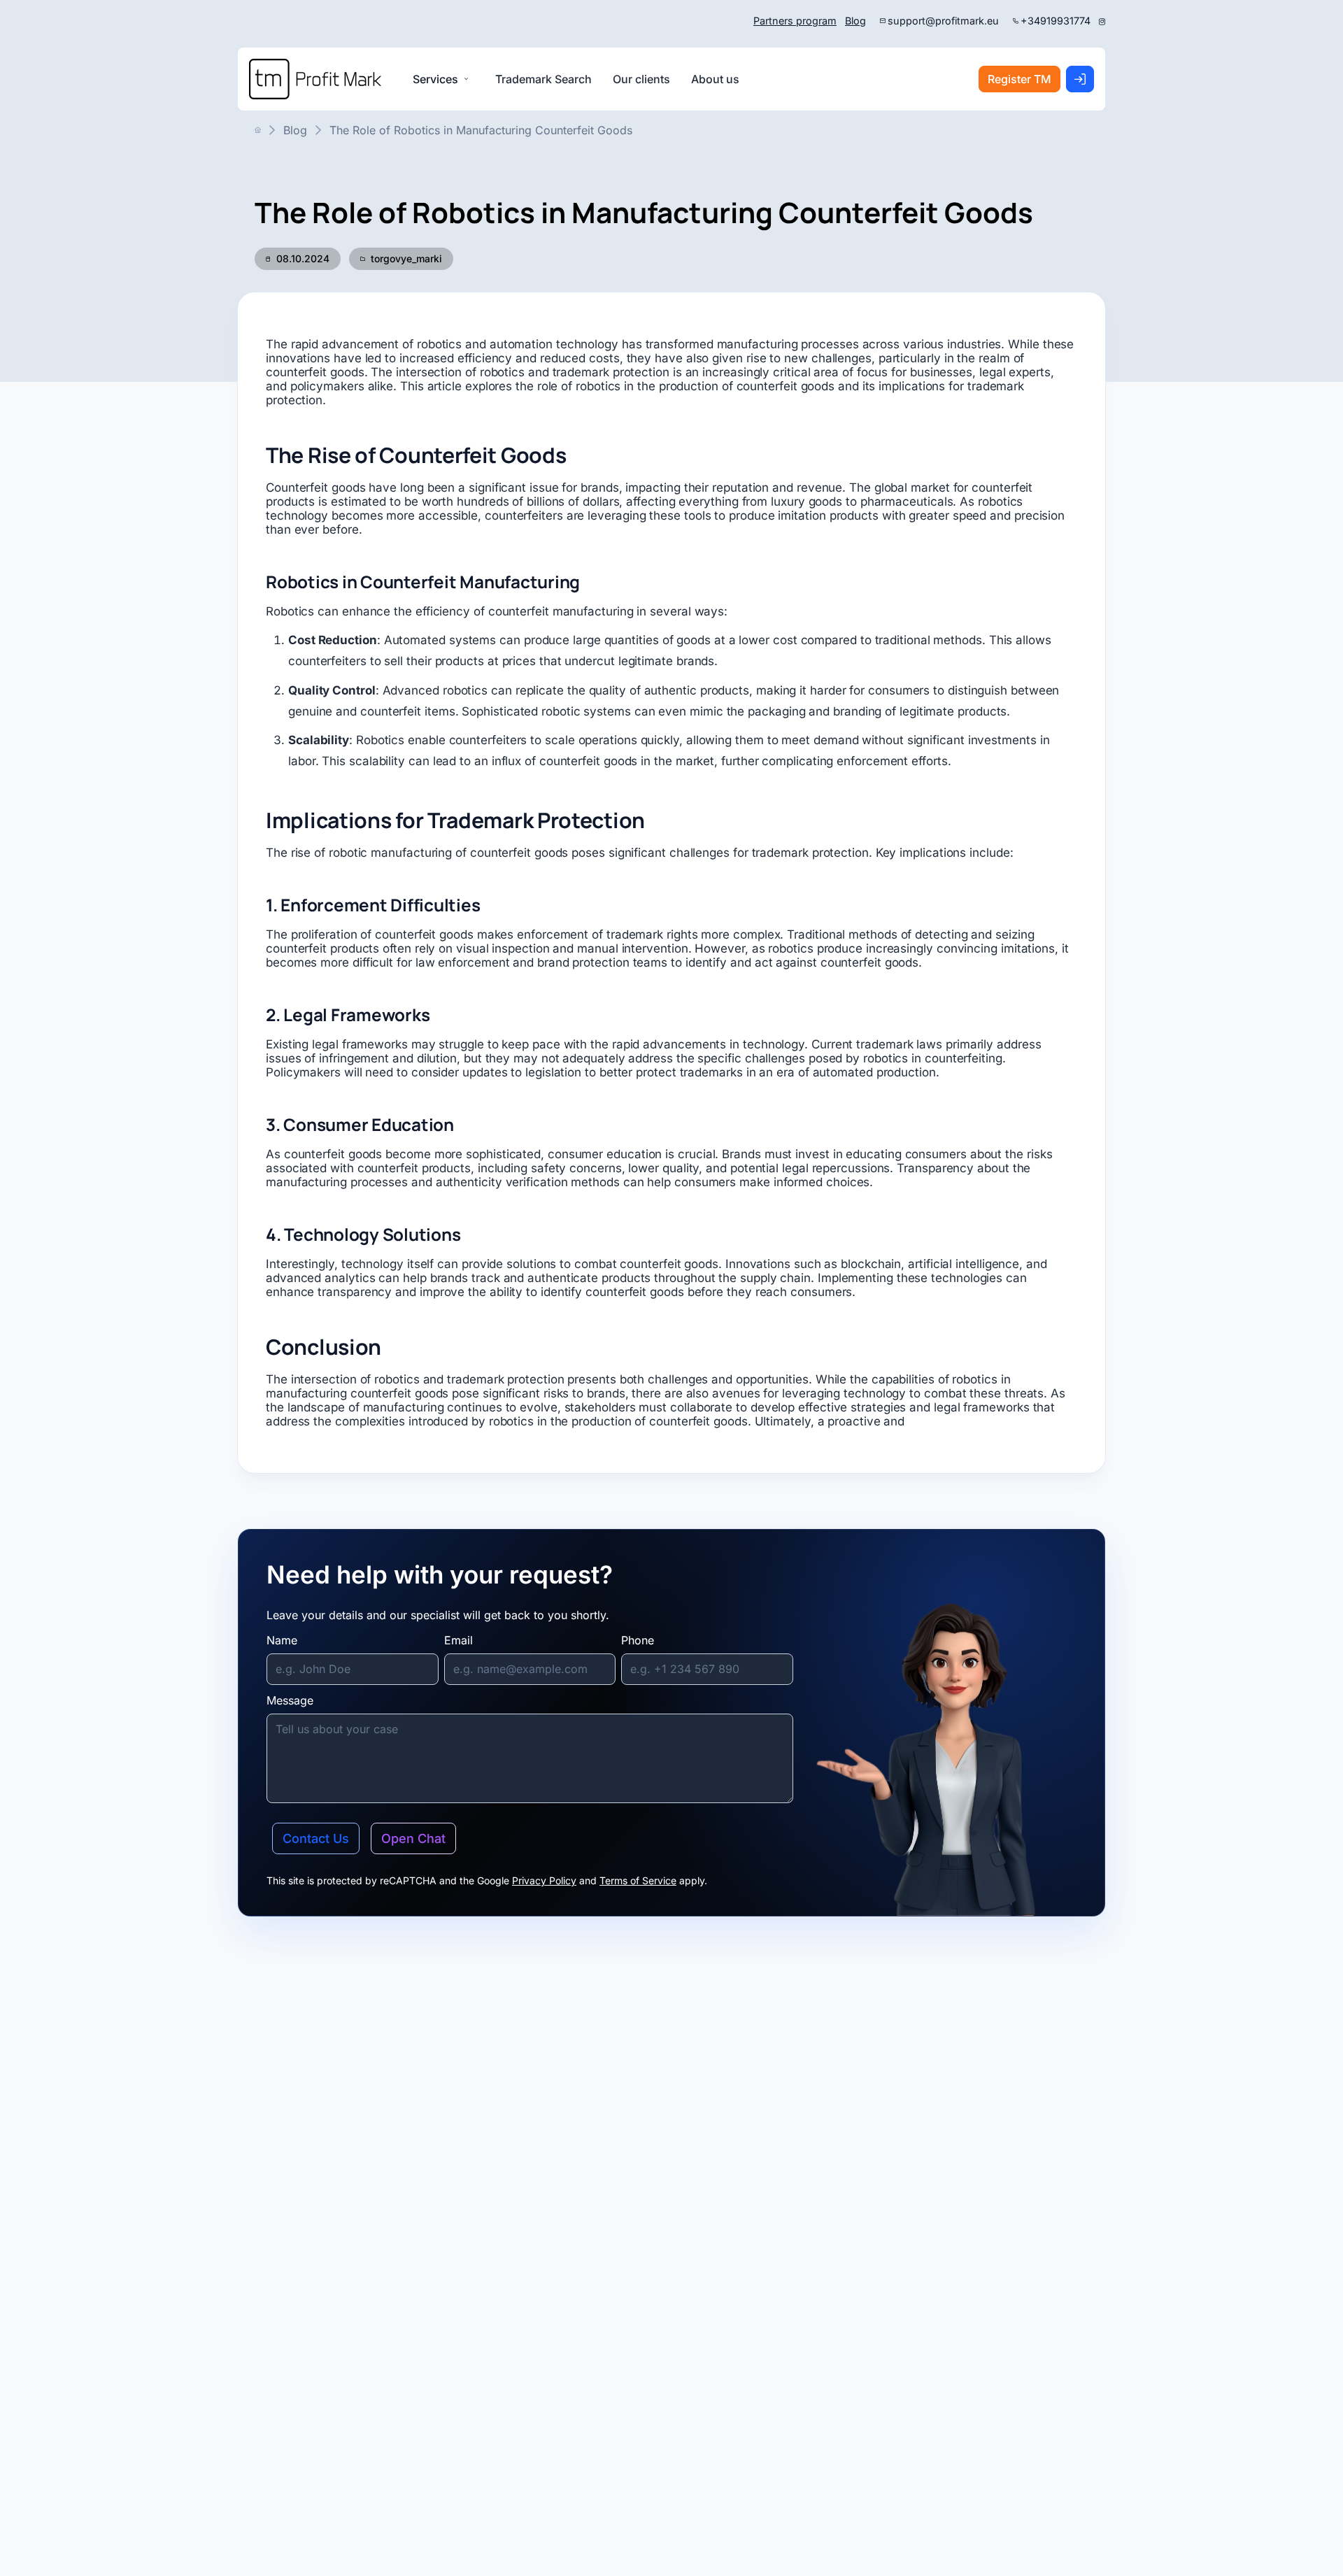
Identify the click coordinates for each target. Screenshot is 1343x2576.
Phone (638, 1640)
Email (459, 1640)
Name (282, 1640)
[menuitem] (543, 79)
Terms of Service (638, 1880)
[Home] (315, 79)
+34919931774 (1056, 21)
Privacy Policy (544, 1880)
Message (290, 1700)
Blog (855, 21)
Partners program (795, 21)
